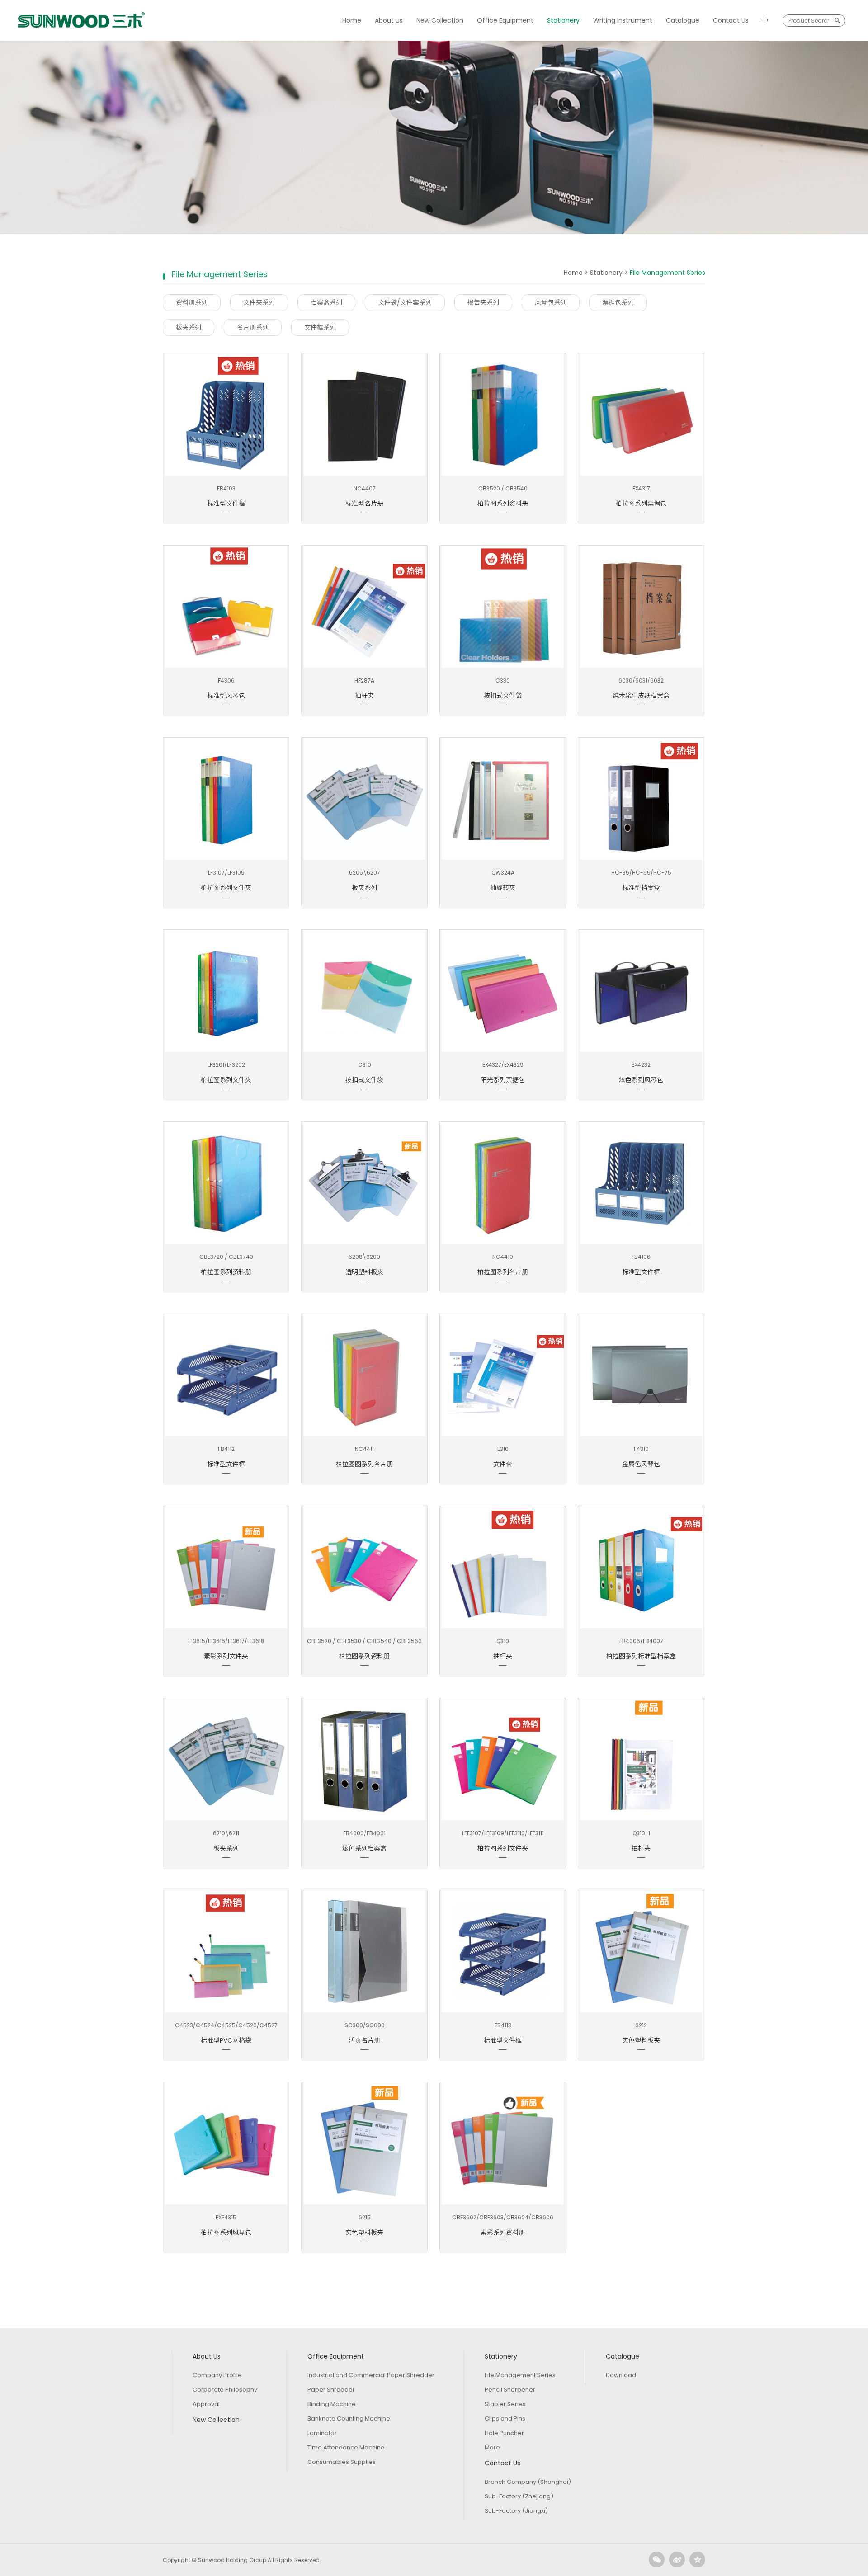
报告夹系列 (483, 302)
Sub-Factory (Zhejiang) (519, 2496)
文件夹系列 (259, 302)
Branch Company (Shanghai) (528, 2482)
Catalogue (683, 20)
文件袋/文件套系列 (405, 302)
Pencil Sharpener (510, 2390)
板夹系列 (189, 327)
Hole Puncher (504, 2433)
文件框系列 (320, 327)
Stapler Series (505, 2404)
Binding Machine (332, 2404)
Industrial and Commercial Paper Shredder (371, 2375)
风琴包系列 (551, 302)
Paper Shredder (331, 2390)
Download (621, 2375)
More (492, 2447)
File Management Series (520, 2375)
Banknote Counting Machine (349, 2418)
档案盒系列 (326, 302)
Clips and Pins (505, 2418)
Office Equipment (505, 20)
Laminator (322, 2433)
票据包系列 (618, 302)
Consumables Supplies (342, 2462)
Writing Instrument (623, 20)
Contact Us (731, 20)
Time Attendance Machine (346, 2447)
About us (389, 20)
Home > (577, 273)
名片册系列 (253, 327)
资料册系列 (192, 302)
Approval (206, 2404)
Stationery (563, 20)
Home (352, 20)
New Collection (440, 20)
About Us (207, 2356)
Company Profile (217, 2375)
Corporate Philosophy (225, 2390)
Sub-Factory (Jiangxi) (516, 2511)
